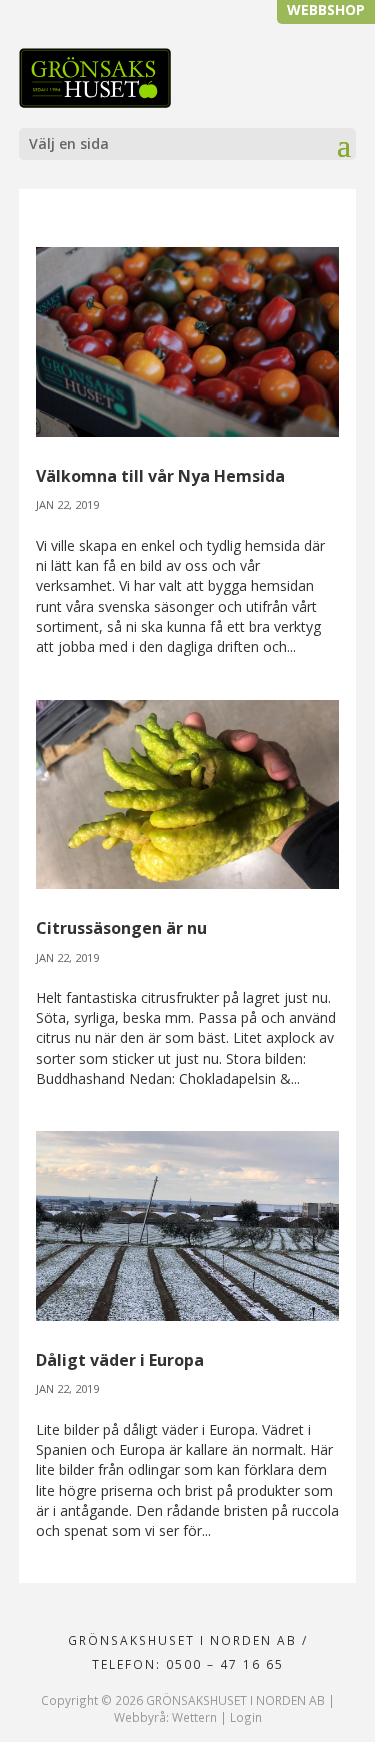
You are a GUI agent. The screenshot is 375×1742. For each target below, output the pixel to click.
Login (246, 1717)
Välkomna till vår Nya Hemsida (160, 476)
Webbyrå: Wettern (165, 1717)
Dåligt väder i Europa (120, 1360)
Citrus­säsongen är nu (121, 928)
